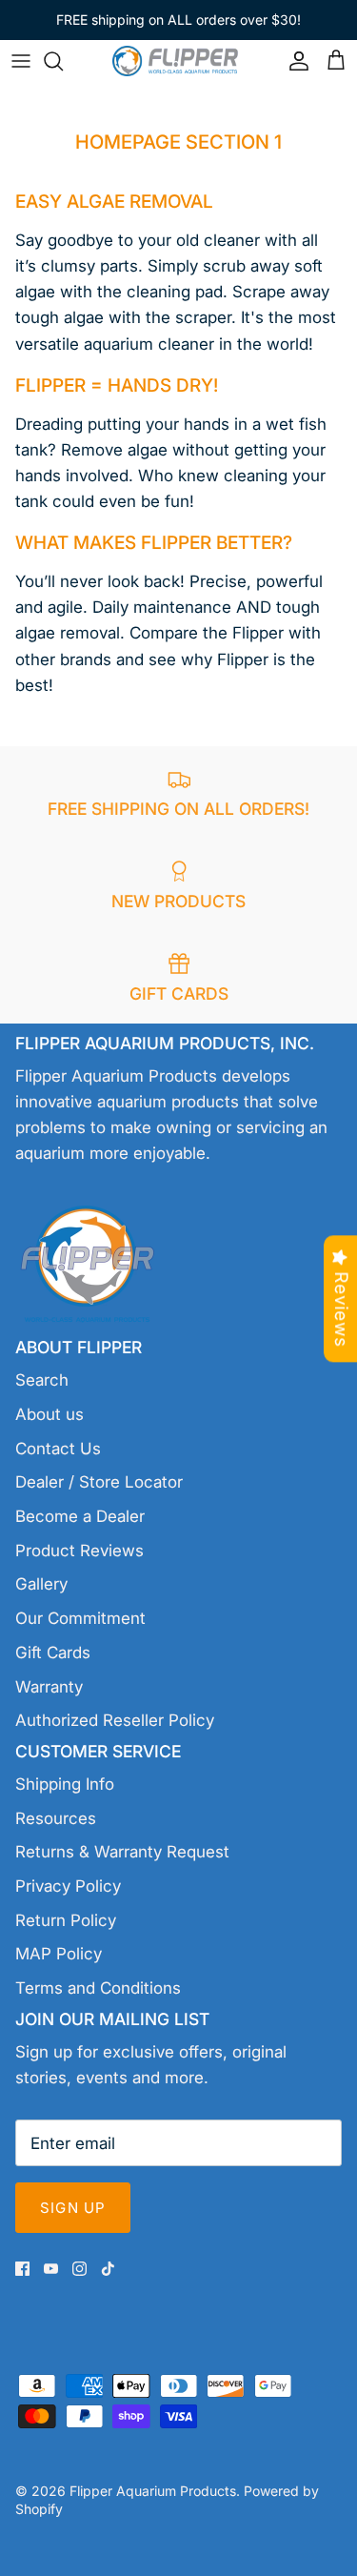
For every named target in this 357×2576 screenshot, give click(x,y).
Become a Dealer (80, 1516)
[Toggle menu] (21, 61)
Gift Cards (53, 1653)
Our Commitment (80, 1618)
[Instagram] (79, 2269)
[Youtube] (51, 2269)
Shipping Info (65, 1784)
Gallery (41, 1584)
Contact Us (58, 1449)
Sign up (73, 2208)
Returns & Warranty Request (122, 1852)
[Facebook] (22, 2269)
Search (42, 1380)
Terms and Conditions (98, 1988)
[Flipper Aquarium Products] (179, 61)
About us (50, 1414)
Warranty (49, 1687)
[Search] (63, 61)
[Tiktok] (108, 2269)
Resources (56, 1818)
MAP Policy (59, 1954)
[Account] (294, 61)
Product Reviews (79, 1551)
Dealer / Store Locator (99, 1482)
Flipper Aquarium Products (153, 2491)
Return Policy (66, 1920)
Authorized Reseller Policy (115, 1720)
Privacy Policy (68, 1886)
